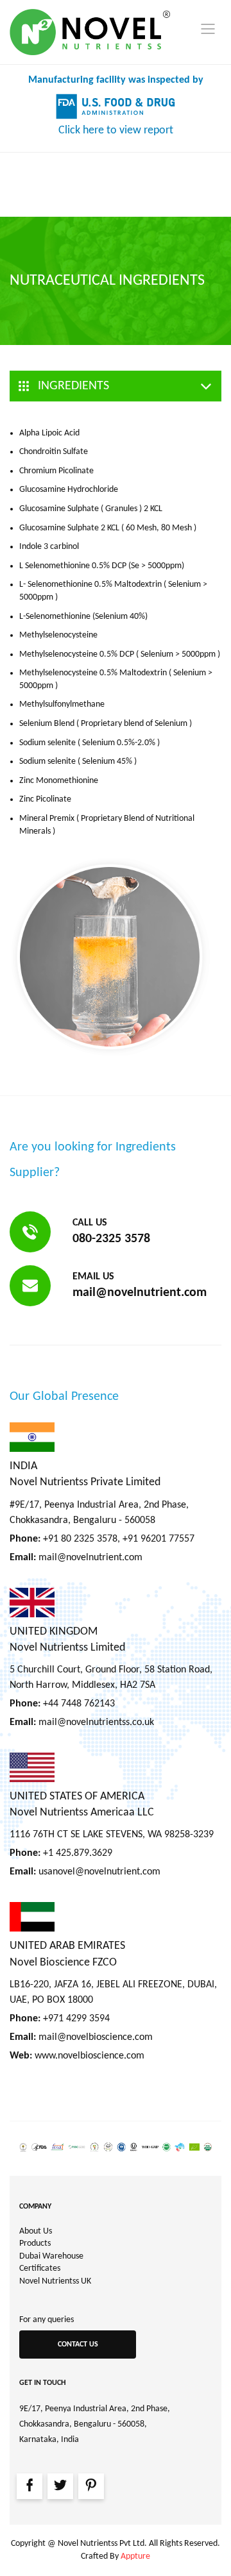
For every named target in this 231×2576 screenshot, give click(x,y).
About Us (36, 2231)
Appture (135, 2556)
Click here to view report (116, 130)
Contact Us (78, 2344)
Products (35, 2243)
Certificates (40, 2269)
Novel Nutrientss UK (55, 2281)
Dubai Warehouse (51, 2256)
